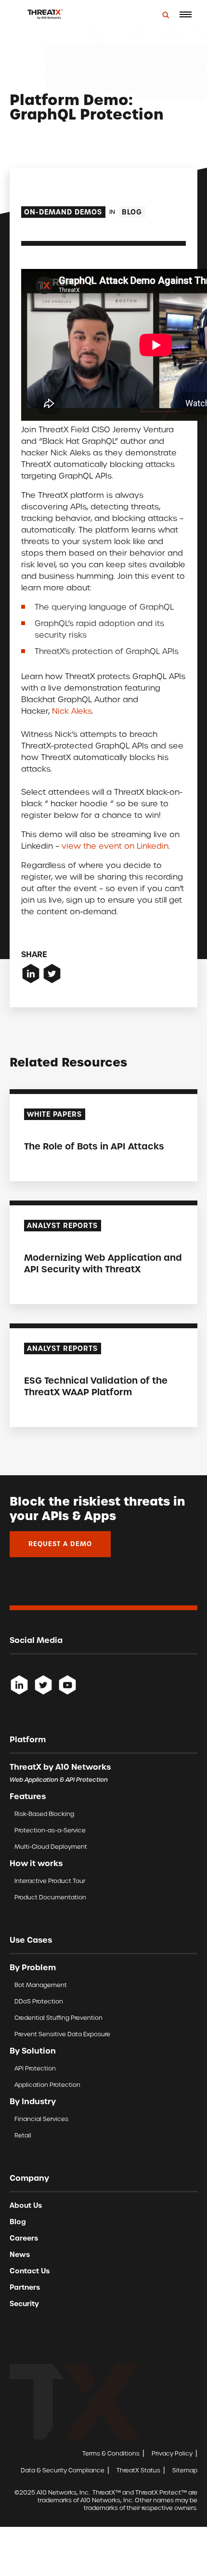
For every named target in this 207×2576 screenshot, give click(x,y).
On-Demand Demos (63, 212)
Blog (132, 212)
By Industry (33, 2101)
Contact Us (30, 2271)
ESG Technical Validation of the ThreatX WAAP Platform (96, 1386)
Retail (23, 2135)
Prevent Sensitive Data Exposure (62, 2034)
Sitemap (185, 2470)
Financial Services (41, 2119)
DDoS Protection (39, 2001)
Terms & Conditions (111, 2453)
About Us (26, 2205)
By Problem (33, 1967)
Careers (24, 2238)
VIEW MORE (44, 1166)
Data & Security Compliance (63, 2470)
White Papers (54, 1114)
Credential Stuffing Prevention (58, 2018)
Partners (25, 2287)
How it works (36, 1863)
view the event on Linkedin (115, 846)
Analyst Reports (62, 1226)
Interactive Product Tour (50, 1881)
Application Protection (47, 2085)
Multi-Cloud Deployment (51, 1847)
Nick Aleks (72, 711)
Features (28, 1796)
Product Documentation (50, 1897)
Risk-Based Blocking (44, 1814)
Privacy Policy (172, 2453)
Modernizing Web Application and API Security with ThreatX (103, 1263)
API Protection (35, 2068)
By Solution (33, 2051)
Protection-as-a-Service (50, 1830)
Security (24, 2304)
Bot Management (41, 1985)
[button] (185, 14)
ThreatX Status (138, 2470)
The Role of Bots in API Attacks (94, 1146)
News (20, 2255)
